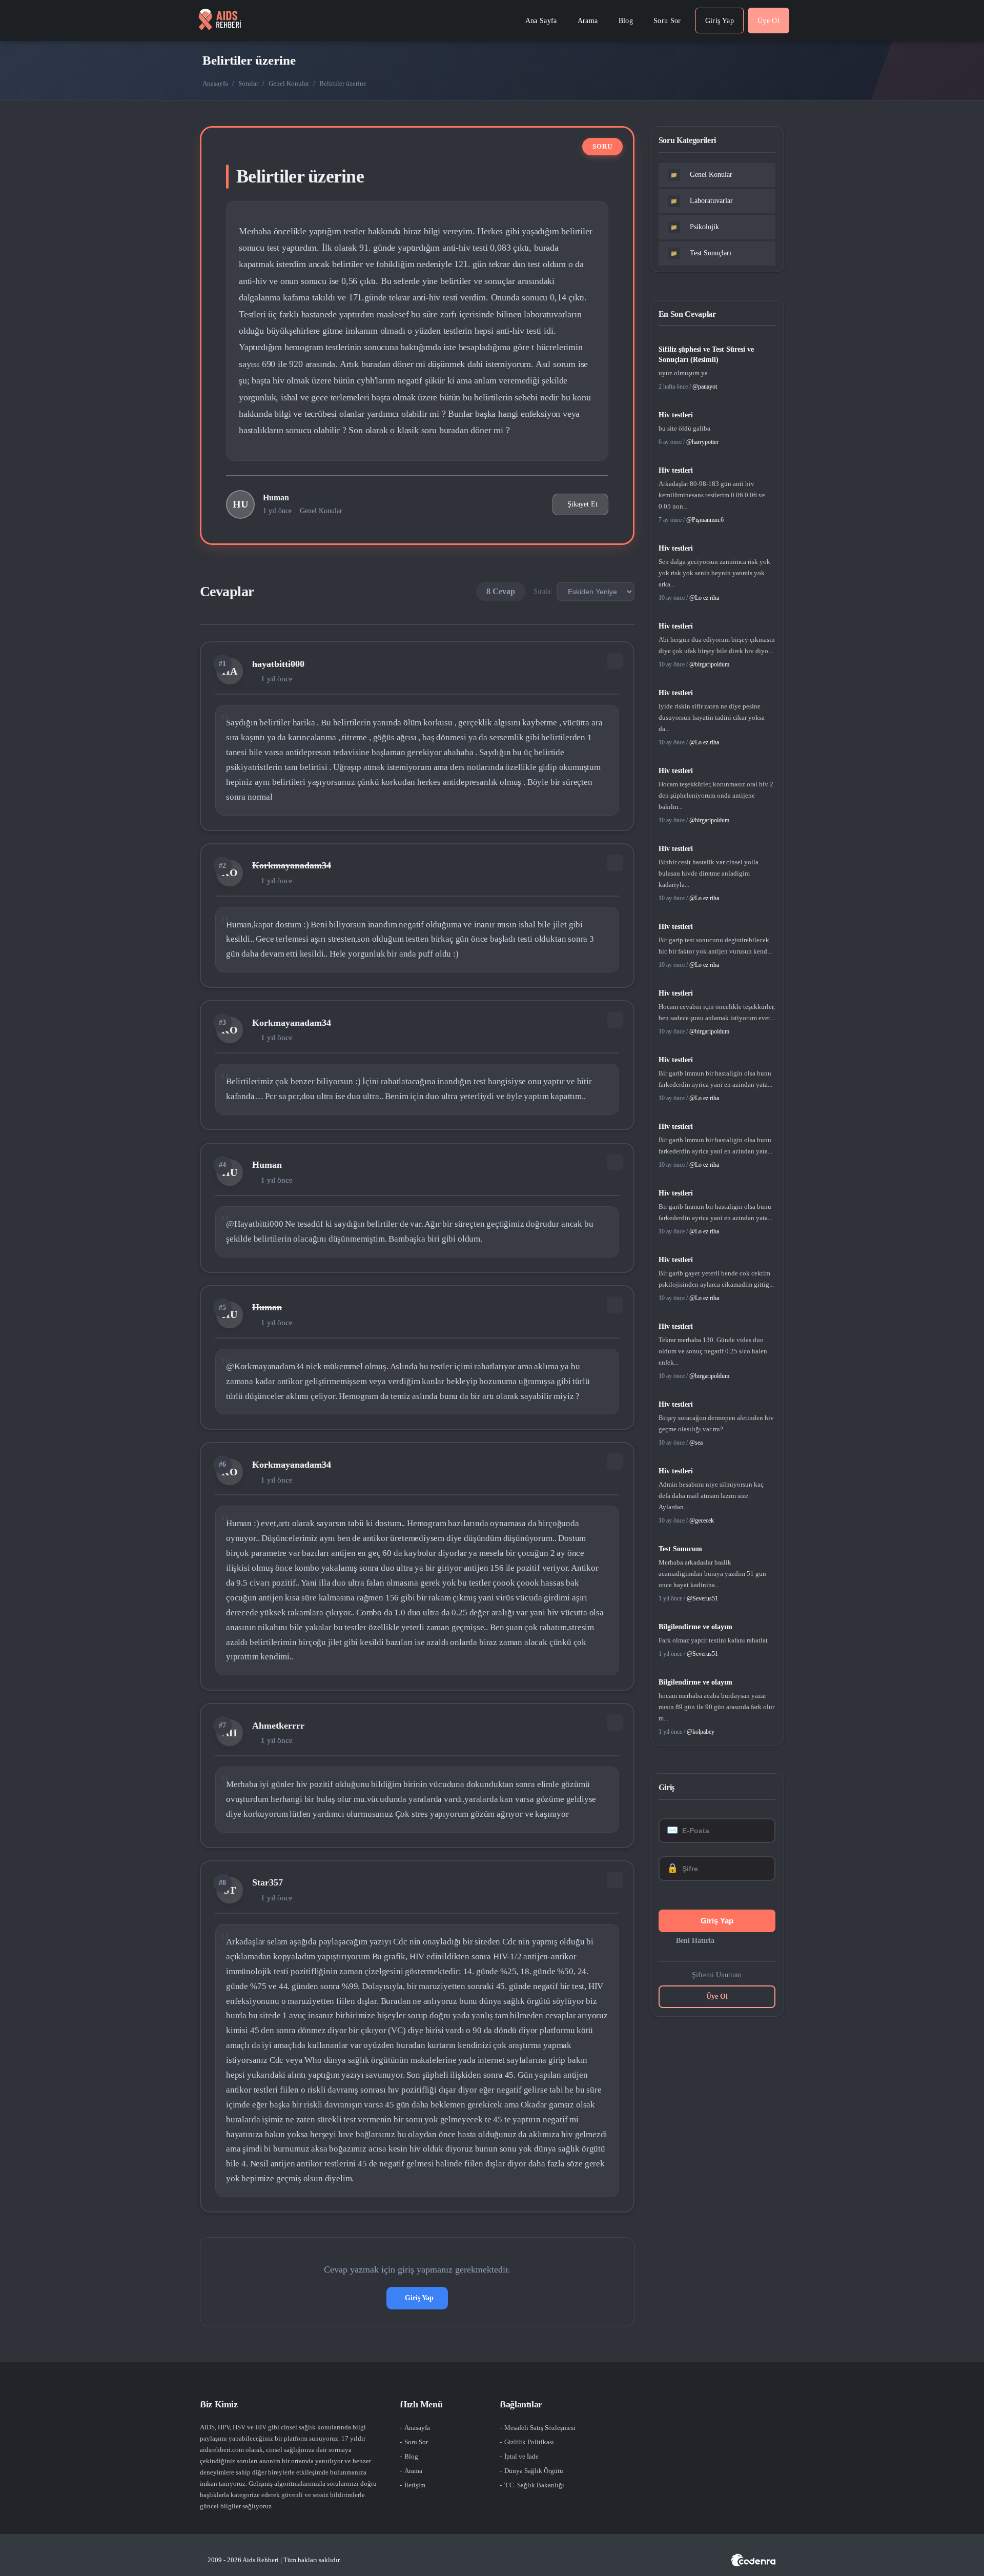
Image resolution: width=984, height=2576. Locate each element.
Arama (413, 2471)
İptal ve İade (521, 2456)
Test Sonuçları (701, 253)
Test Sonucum (680, 1549)
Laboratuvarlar (702, 201)
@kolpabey (701, 1732)
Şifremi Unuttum (717, 1975)
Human (276, 498)
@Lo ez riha (704, 598)
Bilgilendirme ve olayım (695, 1627)
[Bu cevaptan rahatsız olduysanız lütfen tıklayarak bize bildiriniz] (615, 661)
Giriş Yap (419, 2298)
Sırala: (543, 591)
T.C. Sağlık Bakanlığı (534, 2485)
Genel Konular (289, 83)
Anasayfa (215, 83)
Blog (411, 2456)
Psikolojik (695, 227)
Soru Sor (416, 2442)
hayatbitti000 (278, 664)
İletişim (415, 2485)
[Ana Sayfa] (220, 21)
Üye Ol (717, 1996)
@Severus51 (702, 1598)
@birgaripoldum (709, 664)
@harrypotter (702, 442)
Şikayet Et (582, 504)
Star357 (268, 1882)
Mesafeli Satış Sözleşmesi (540, 2428)
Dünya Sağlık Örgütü (534, 2471)
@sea (696, 1443)
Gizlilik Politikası (529, 2442)
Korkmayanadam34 (292, 865)
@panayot (705, 387)
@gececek (702, 1520)
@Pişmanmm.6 (705, 520)
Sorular (248, 83)
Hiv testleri (676, 415)
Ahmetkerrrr (278, 1726)
